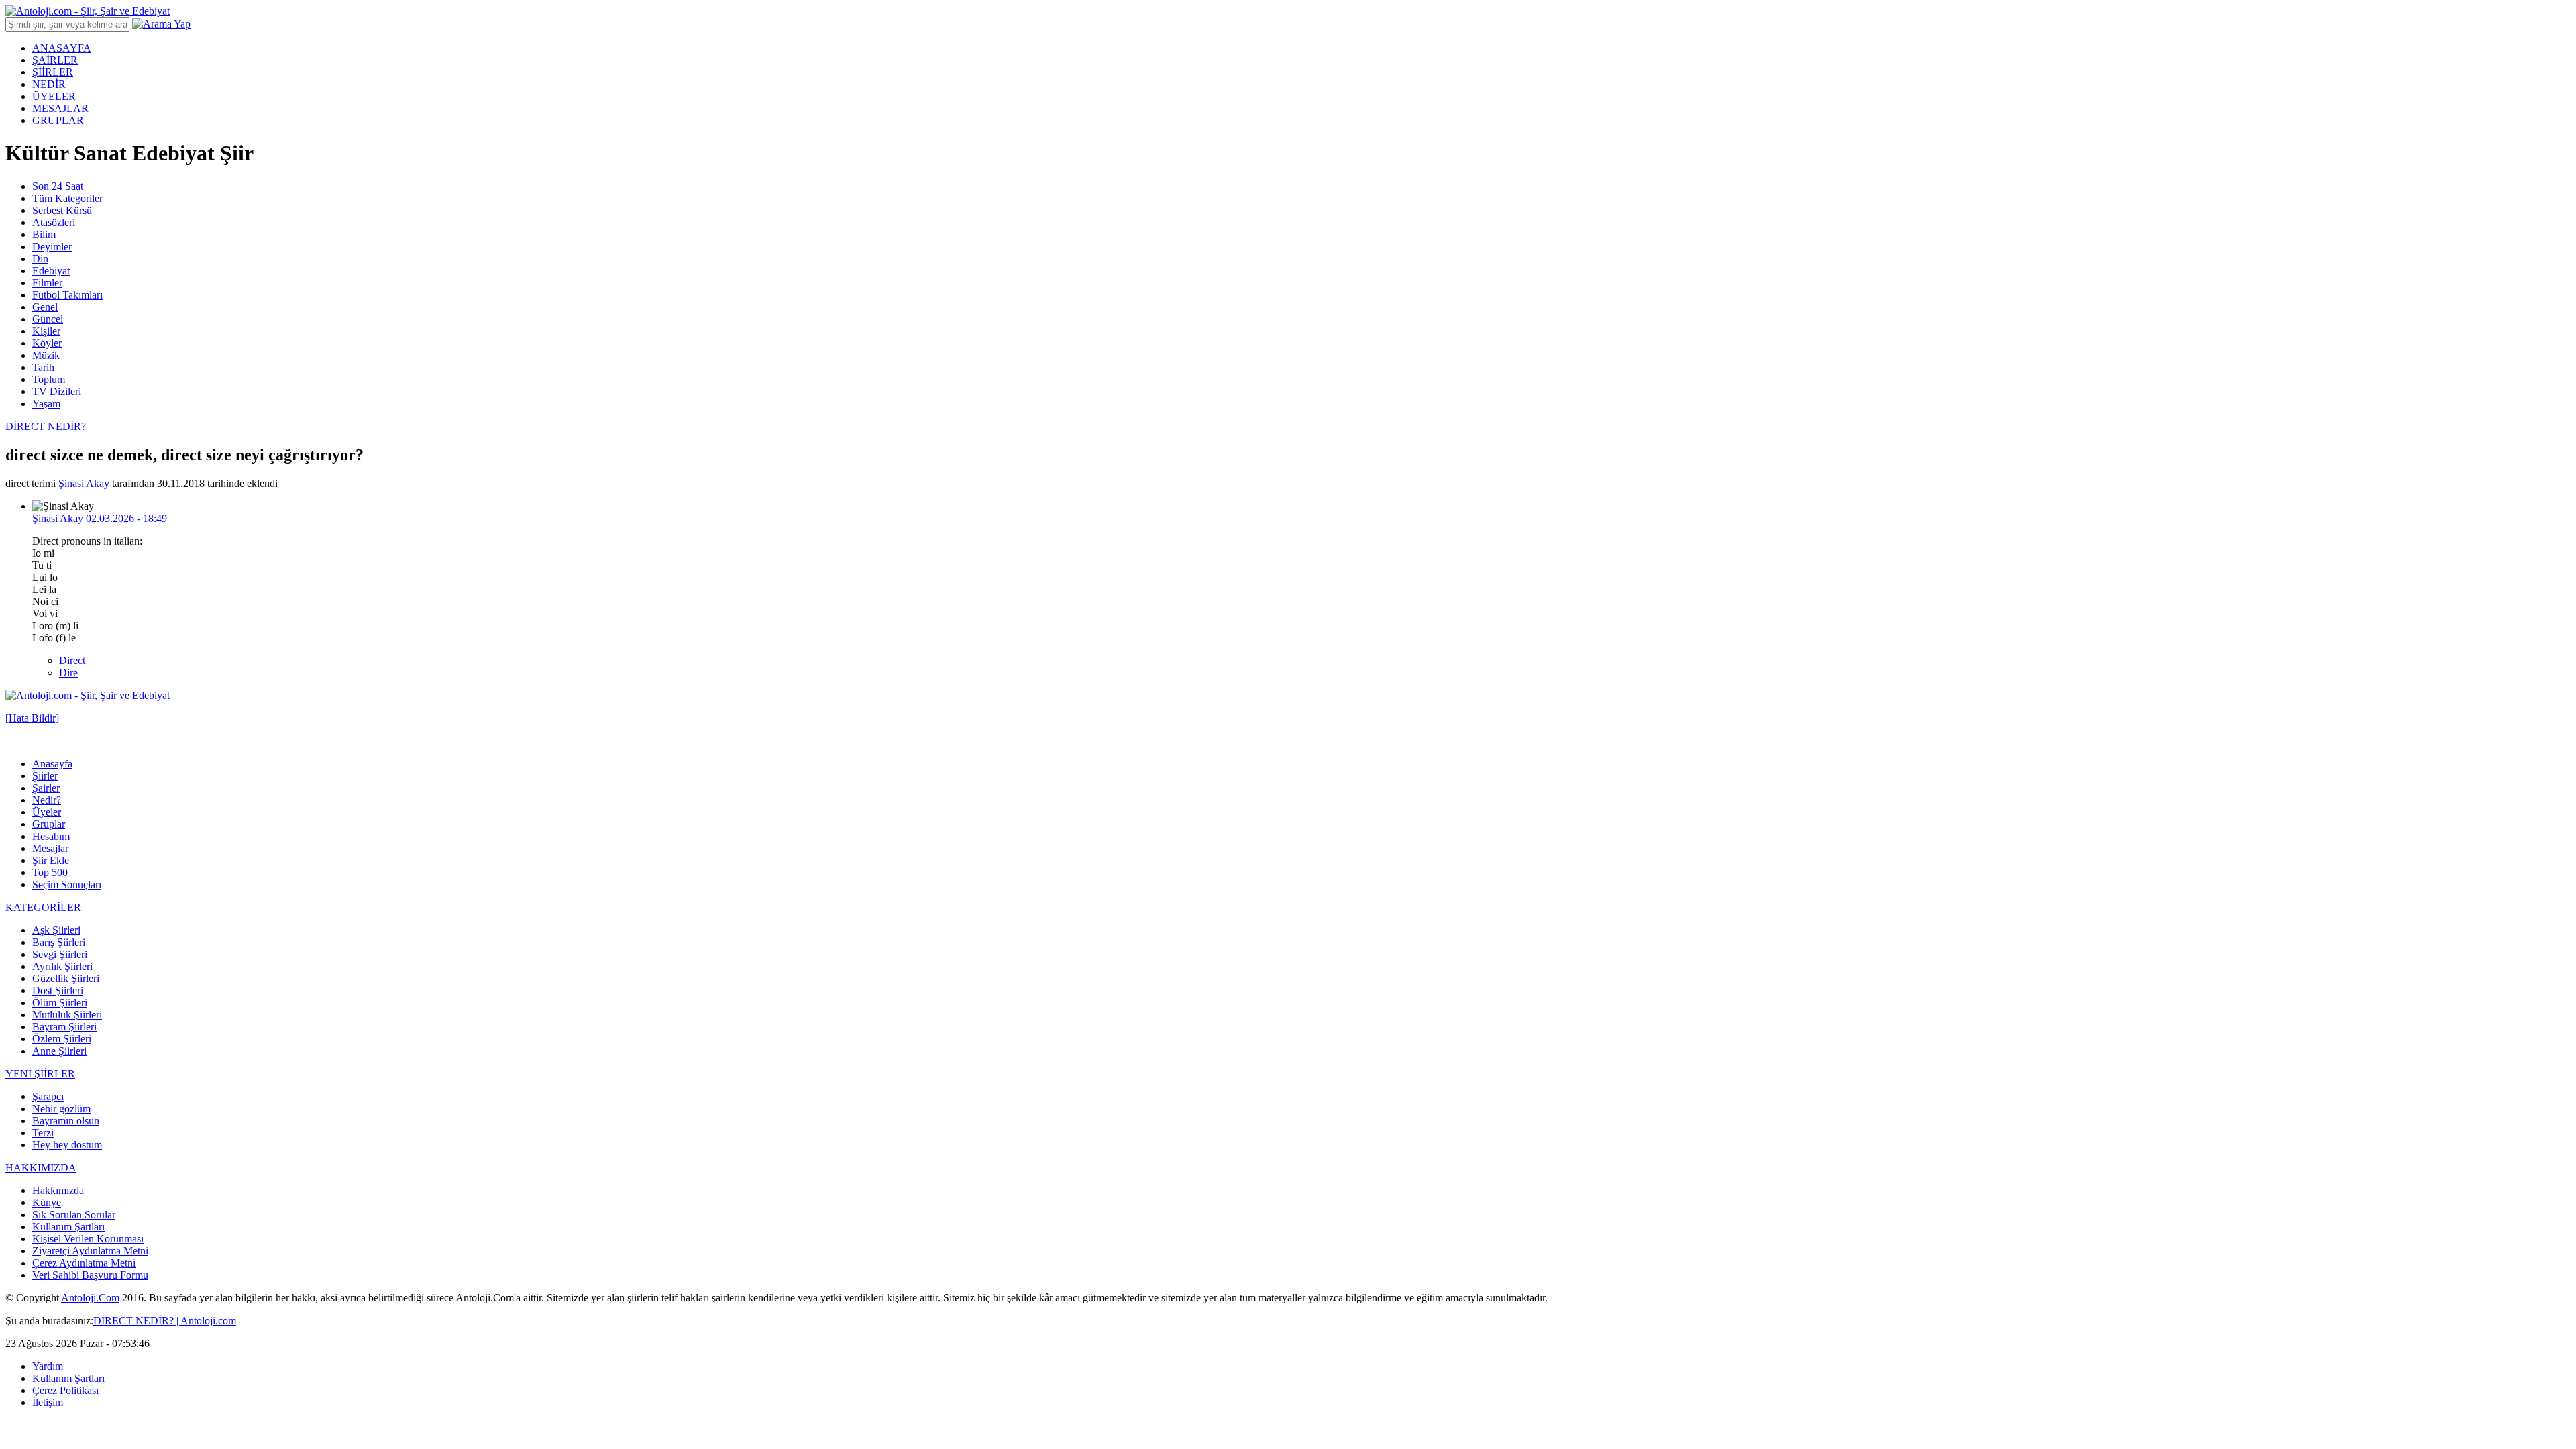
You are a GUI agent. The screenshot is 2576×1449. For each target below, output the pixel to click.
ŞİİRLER (53, 72)
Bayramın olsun (66, 1121)
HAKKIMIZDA (41, 1168)
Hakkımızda (58, 1190)
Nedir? (47, 800)
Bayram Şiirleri (64, 1027)
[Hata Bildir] (32, 718)
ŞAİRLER (55, 60)
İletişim (48, 1402)
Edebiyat (51, 271)
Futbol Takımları (67, 295)
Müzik (46, 355)
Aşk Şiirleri (56, 930)
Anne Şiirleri (59, 1051)
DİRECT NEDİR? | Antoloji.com (165, 1321)
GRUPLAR (58, 120)
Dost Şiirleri (58, 990)
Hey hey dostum (67, 1145)
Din (40, 259)
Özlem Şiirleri (62, 1039)
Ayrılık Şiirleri (62, 966)
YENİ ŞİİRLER (40, 1074)
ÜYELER (54, 96)
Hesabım (51, 836)
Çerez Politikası (65, 1390)
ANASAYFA (62, 48)
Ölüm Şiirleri (60, 1003)
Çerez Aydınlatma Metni (84, 1263)
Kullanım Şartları (68, 1227)
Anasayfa (52, 764)
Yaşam (46, 404)
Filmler (47, 283)
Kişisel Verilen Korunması (88, 1239)
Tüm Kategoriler (67, 198)
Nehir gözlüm (61, 1109)
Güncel (48, 319)
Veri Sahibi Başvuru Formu (90, 1275)
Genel (45, 307)
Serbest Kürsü (62, 210)
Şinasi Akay (84, 483)
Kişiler (46, 331)
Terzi (43, 1133)
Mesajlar (50, 848)
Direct (72, 660)
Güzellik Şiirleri (66, 978)
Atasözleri (54, 222)
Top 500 (50, 872)
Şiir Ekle (51, 860)
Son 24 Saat (58, 186)
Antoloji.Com (90, 1298)
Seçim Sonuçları (67, 884)
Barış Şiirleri (59, 942)
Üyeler (47, 812)
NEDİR (49, 84)
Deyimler (52, 247)
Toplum (49, 379)
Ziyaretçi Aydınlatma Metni (90, 1251)
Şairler (46, 788)
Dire (68, 673)
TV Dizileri (57, 391)
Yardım (48, 1366)
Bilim (44, 234)
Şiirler (45, 776)
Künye (47, 1202)
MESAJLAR (60, 108)
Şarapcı (48, 1096)
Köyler (47, 343)
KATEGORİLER (43, 907)
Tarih (43, 367)
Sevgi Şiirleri (60, 954)
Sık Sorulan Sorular (74, 1215)
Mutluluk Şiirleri (67, 1015)
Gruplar (49, 824)
